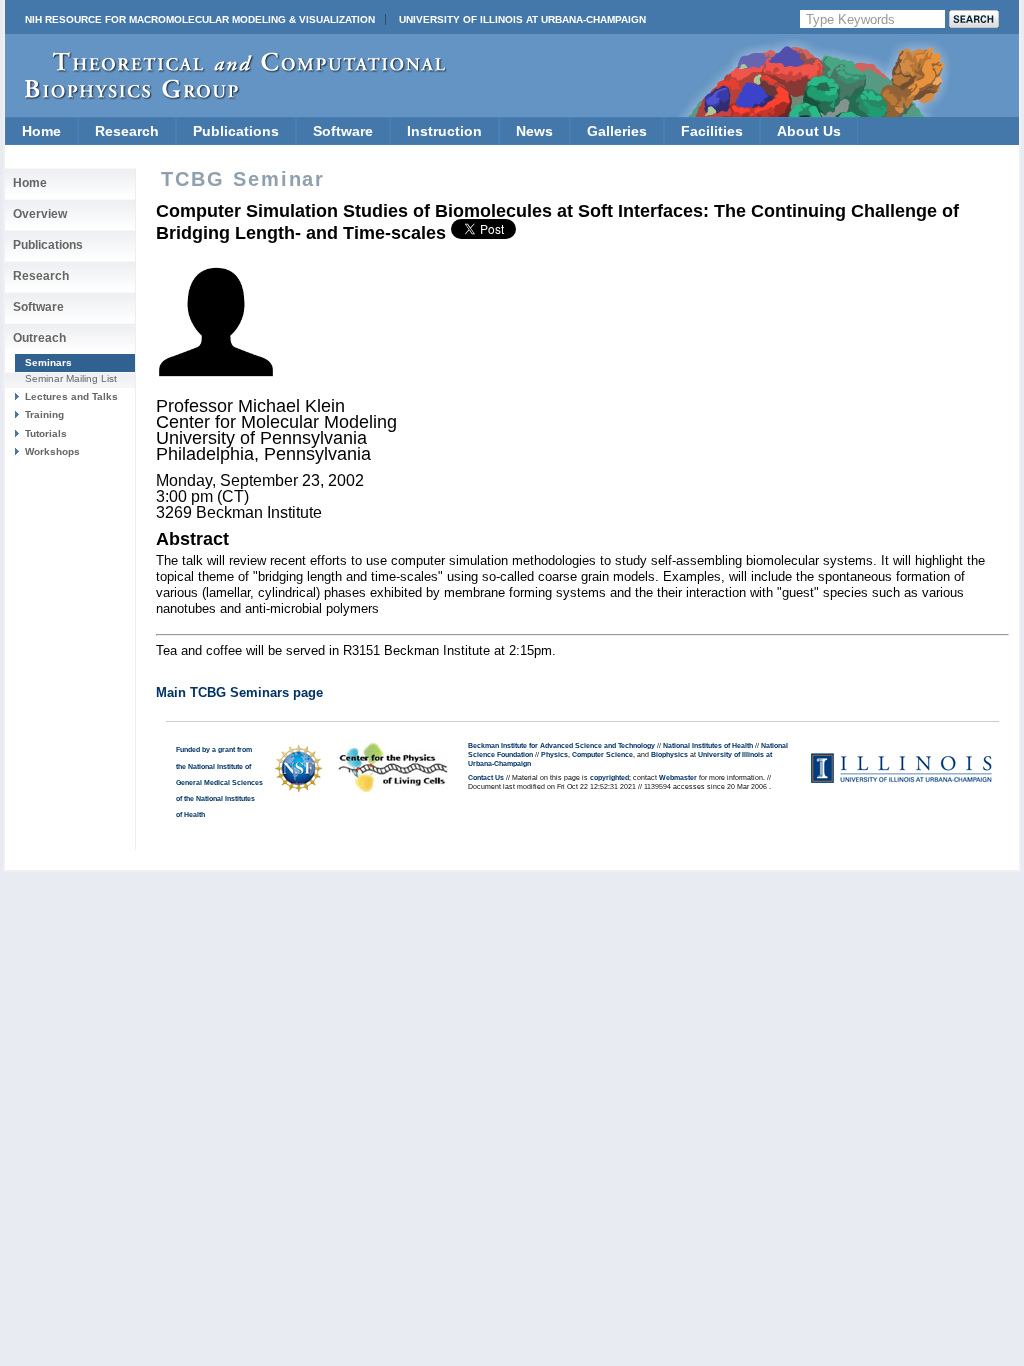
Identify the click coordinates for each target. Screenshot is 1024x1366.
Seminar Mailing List (71, 378)
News (534, 131)
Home (41, 131)
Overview (40, 214)
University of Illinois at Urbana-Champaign (522, 19)
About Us (809, 131)
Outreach (39, 338)
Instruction (444, 131)
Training (44, 414)
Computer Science (602, 755)
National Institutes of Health (708, 746)
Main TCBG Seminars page (239, 692)
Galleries (617, 131)
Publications (236, 131)
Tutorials (46, 433)
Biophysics (669, 755)
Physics (554, 755)
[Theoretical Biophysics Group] (226, 94)
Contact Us (486, 778)
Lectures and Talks (71, 396)
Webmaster (678, 778)
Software (343, 131)
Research (127, 131)
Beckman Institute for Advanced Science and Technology (561, 746)
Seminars (48, 362)
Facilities (712, 131)
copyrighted (609, 778)
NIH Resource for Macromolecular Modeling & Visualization (200, 19)
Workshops (52, 451)
